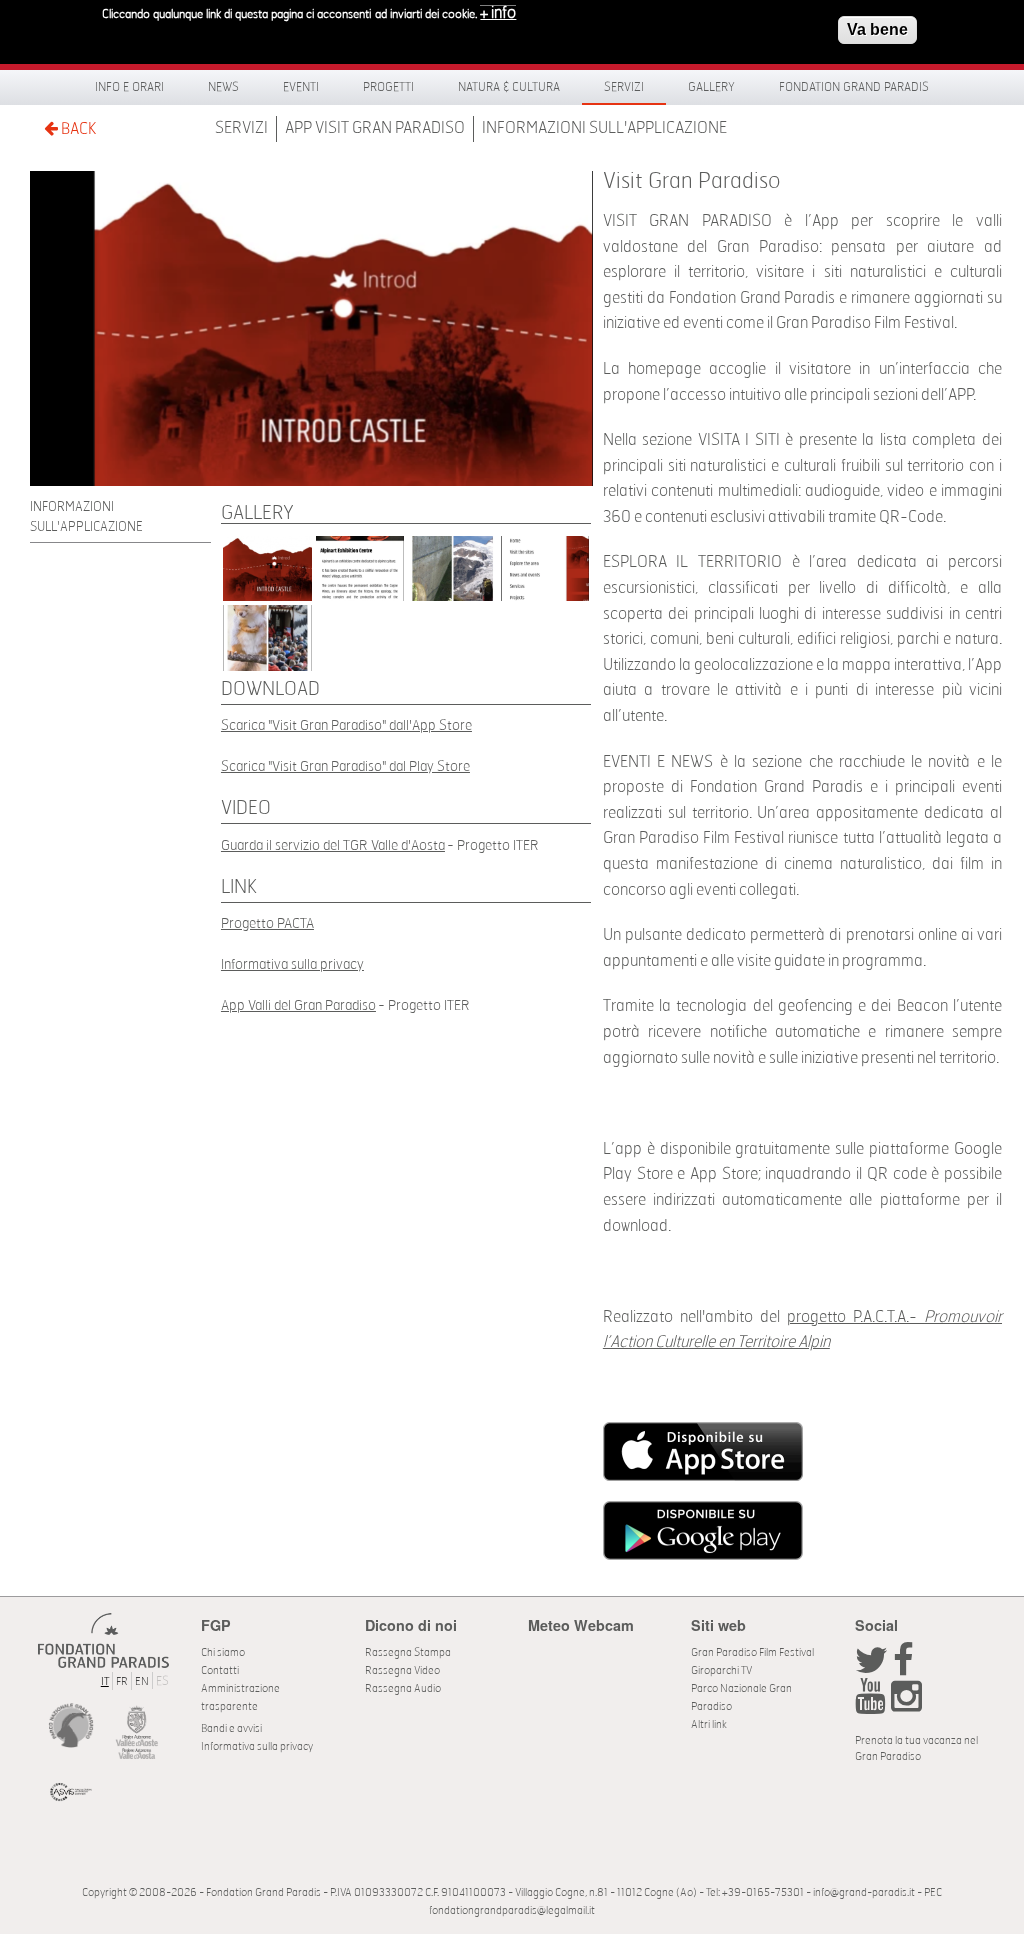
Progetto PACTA (267, 923)
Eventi (301, 87)
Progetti (388, 87)
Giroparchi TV (721, 1670)
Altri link (709, 1724)
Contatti (220, 1670)
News (223, 87)
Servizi (624, 87)
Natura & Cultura (509, 87)
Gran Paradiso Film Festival (752, 1652)
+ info (498, 13)
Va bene (877, 29)
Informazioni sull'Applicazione (604, 128)
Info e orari (129, 87)
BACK (77, 129)
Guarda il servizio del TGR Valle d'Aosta (333, 845)
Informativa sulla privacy (292, 964)
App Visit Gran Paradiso (375, 128)
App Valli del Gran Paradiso (298, 1005)
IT (105, 1681)
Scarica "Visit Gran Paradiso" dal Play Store (345, 766)
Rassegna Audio (403, 1688)
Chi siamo (223, 1652)
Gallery (711, 87)
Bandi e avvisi (231, 1728)
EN (142, 1681)
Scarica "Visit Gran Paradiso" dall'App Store (346, 725)
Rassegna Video (402, 1670)
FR (122, 1681)
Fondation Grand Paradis (854, 87)
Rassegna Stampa (408, 1652)
